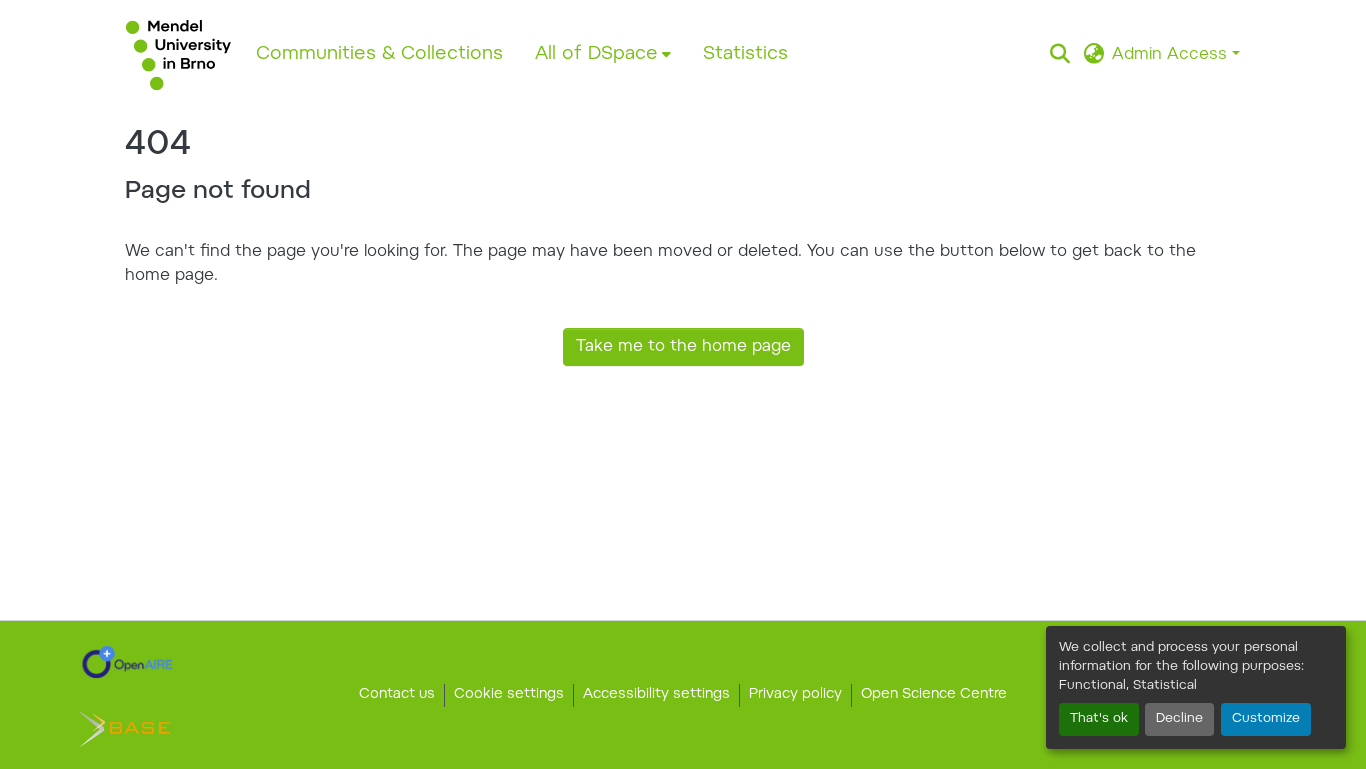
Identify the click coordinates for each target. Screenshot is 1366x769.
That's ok (1099, 719)
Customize (1266, 719)
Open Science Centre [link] (934, 695)
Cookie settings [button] (509, 695)
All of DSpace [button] (596, 54)
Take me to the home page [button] (683, 347)
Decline (1179, 719)
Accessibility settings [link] (656, 695)
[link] (127, 662)
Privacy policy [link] (795, 695)
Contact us (397, 695)
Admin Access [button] (1172, 55)
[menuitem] (603, 55)
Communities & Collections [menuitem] (379, 54)
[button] (178, 55)
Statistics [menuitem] (745, 54)
